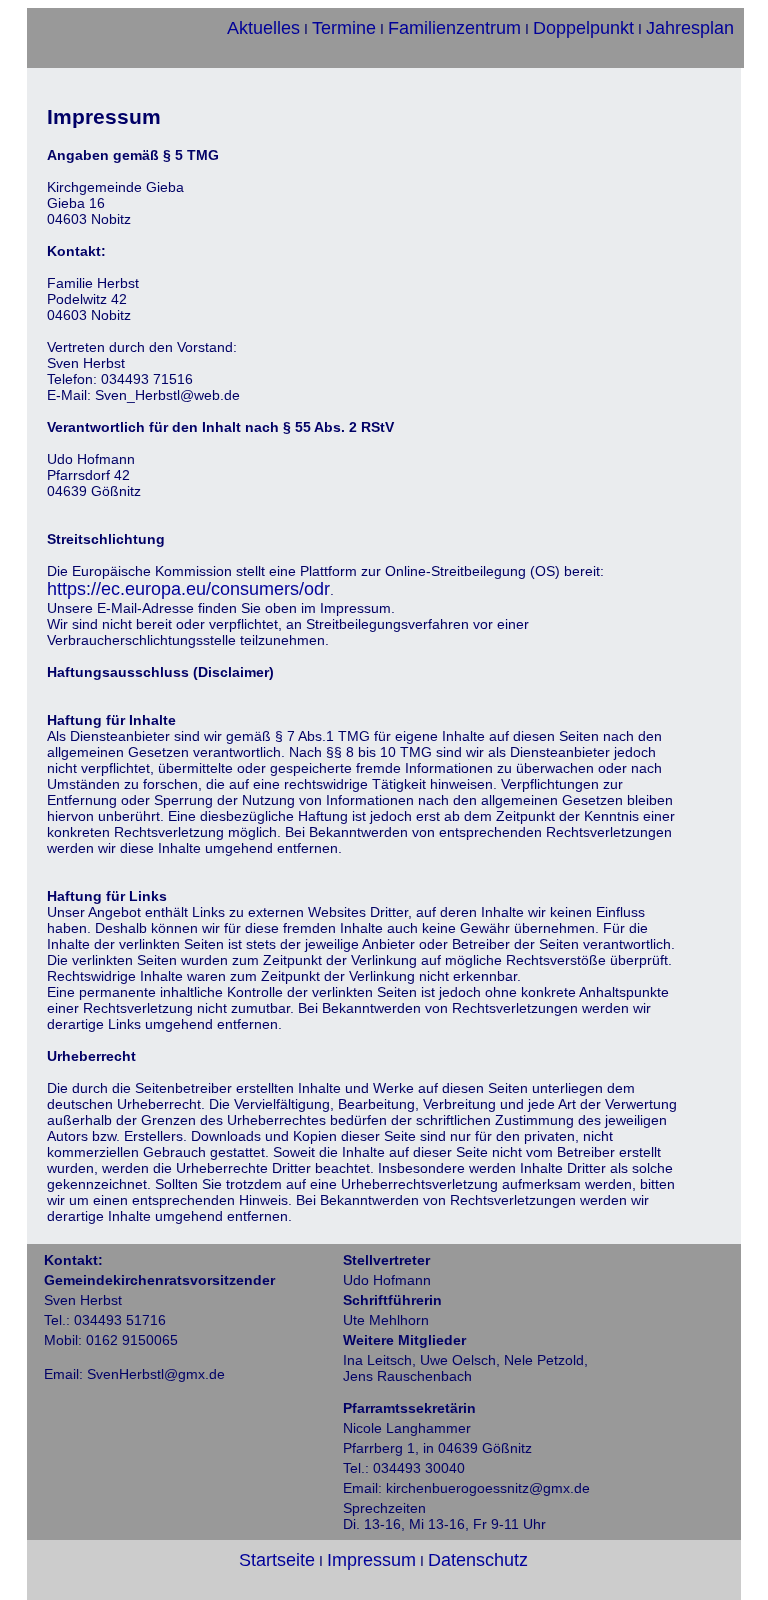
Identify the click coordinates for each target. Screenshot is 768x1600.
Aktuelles (263, 28)
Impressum (371, 1560)
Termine (344, 28)
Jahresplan (690, 28)
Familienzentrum (454, 28)
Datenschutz (478, 1560)
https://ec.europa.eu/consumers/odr (188, 589)
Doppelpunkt (583, 28)
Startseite (277, 1560)
